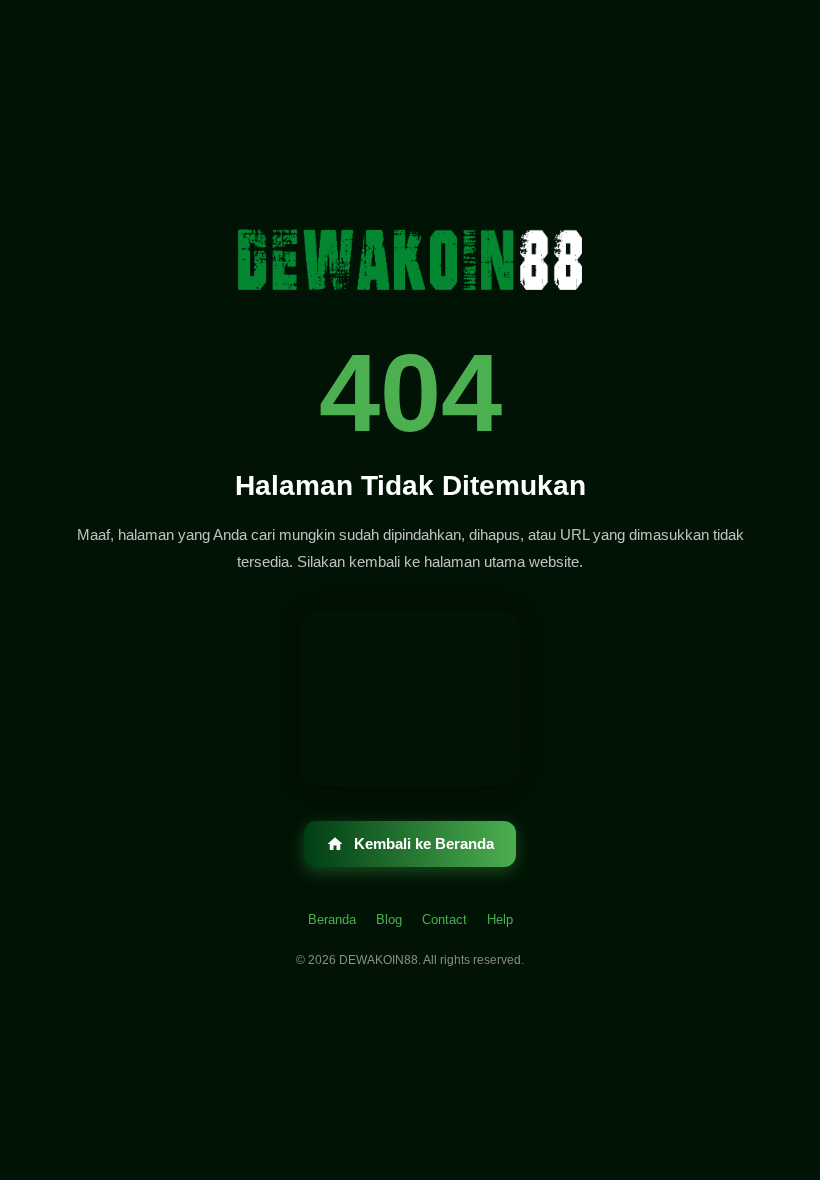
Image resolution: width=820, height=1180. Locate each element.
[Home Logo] (410, 263)
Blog (389, 919)
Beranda (332, 919)
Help (500, 919)
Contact (444, 919)
